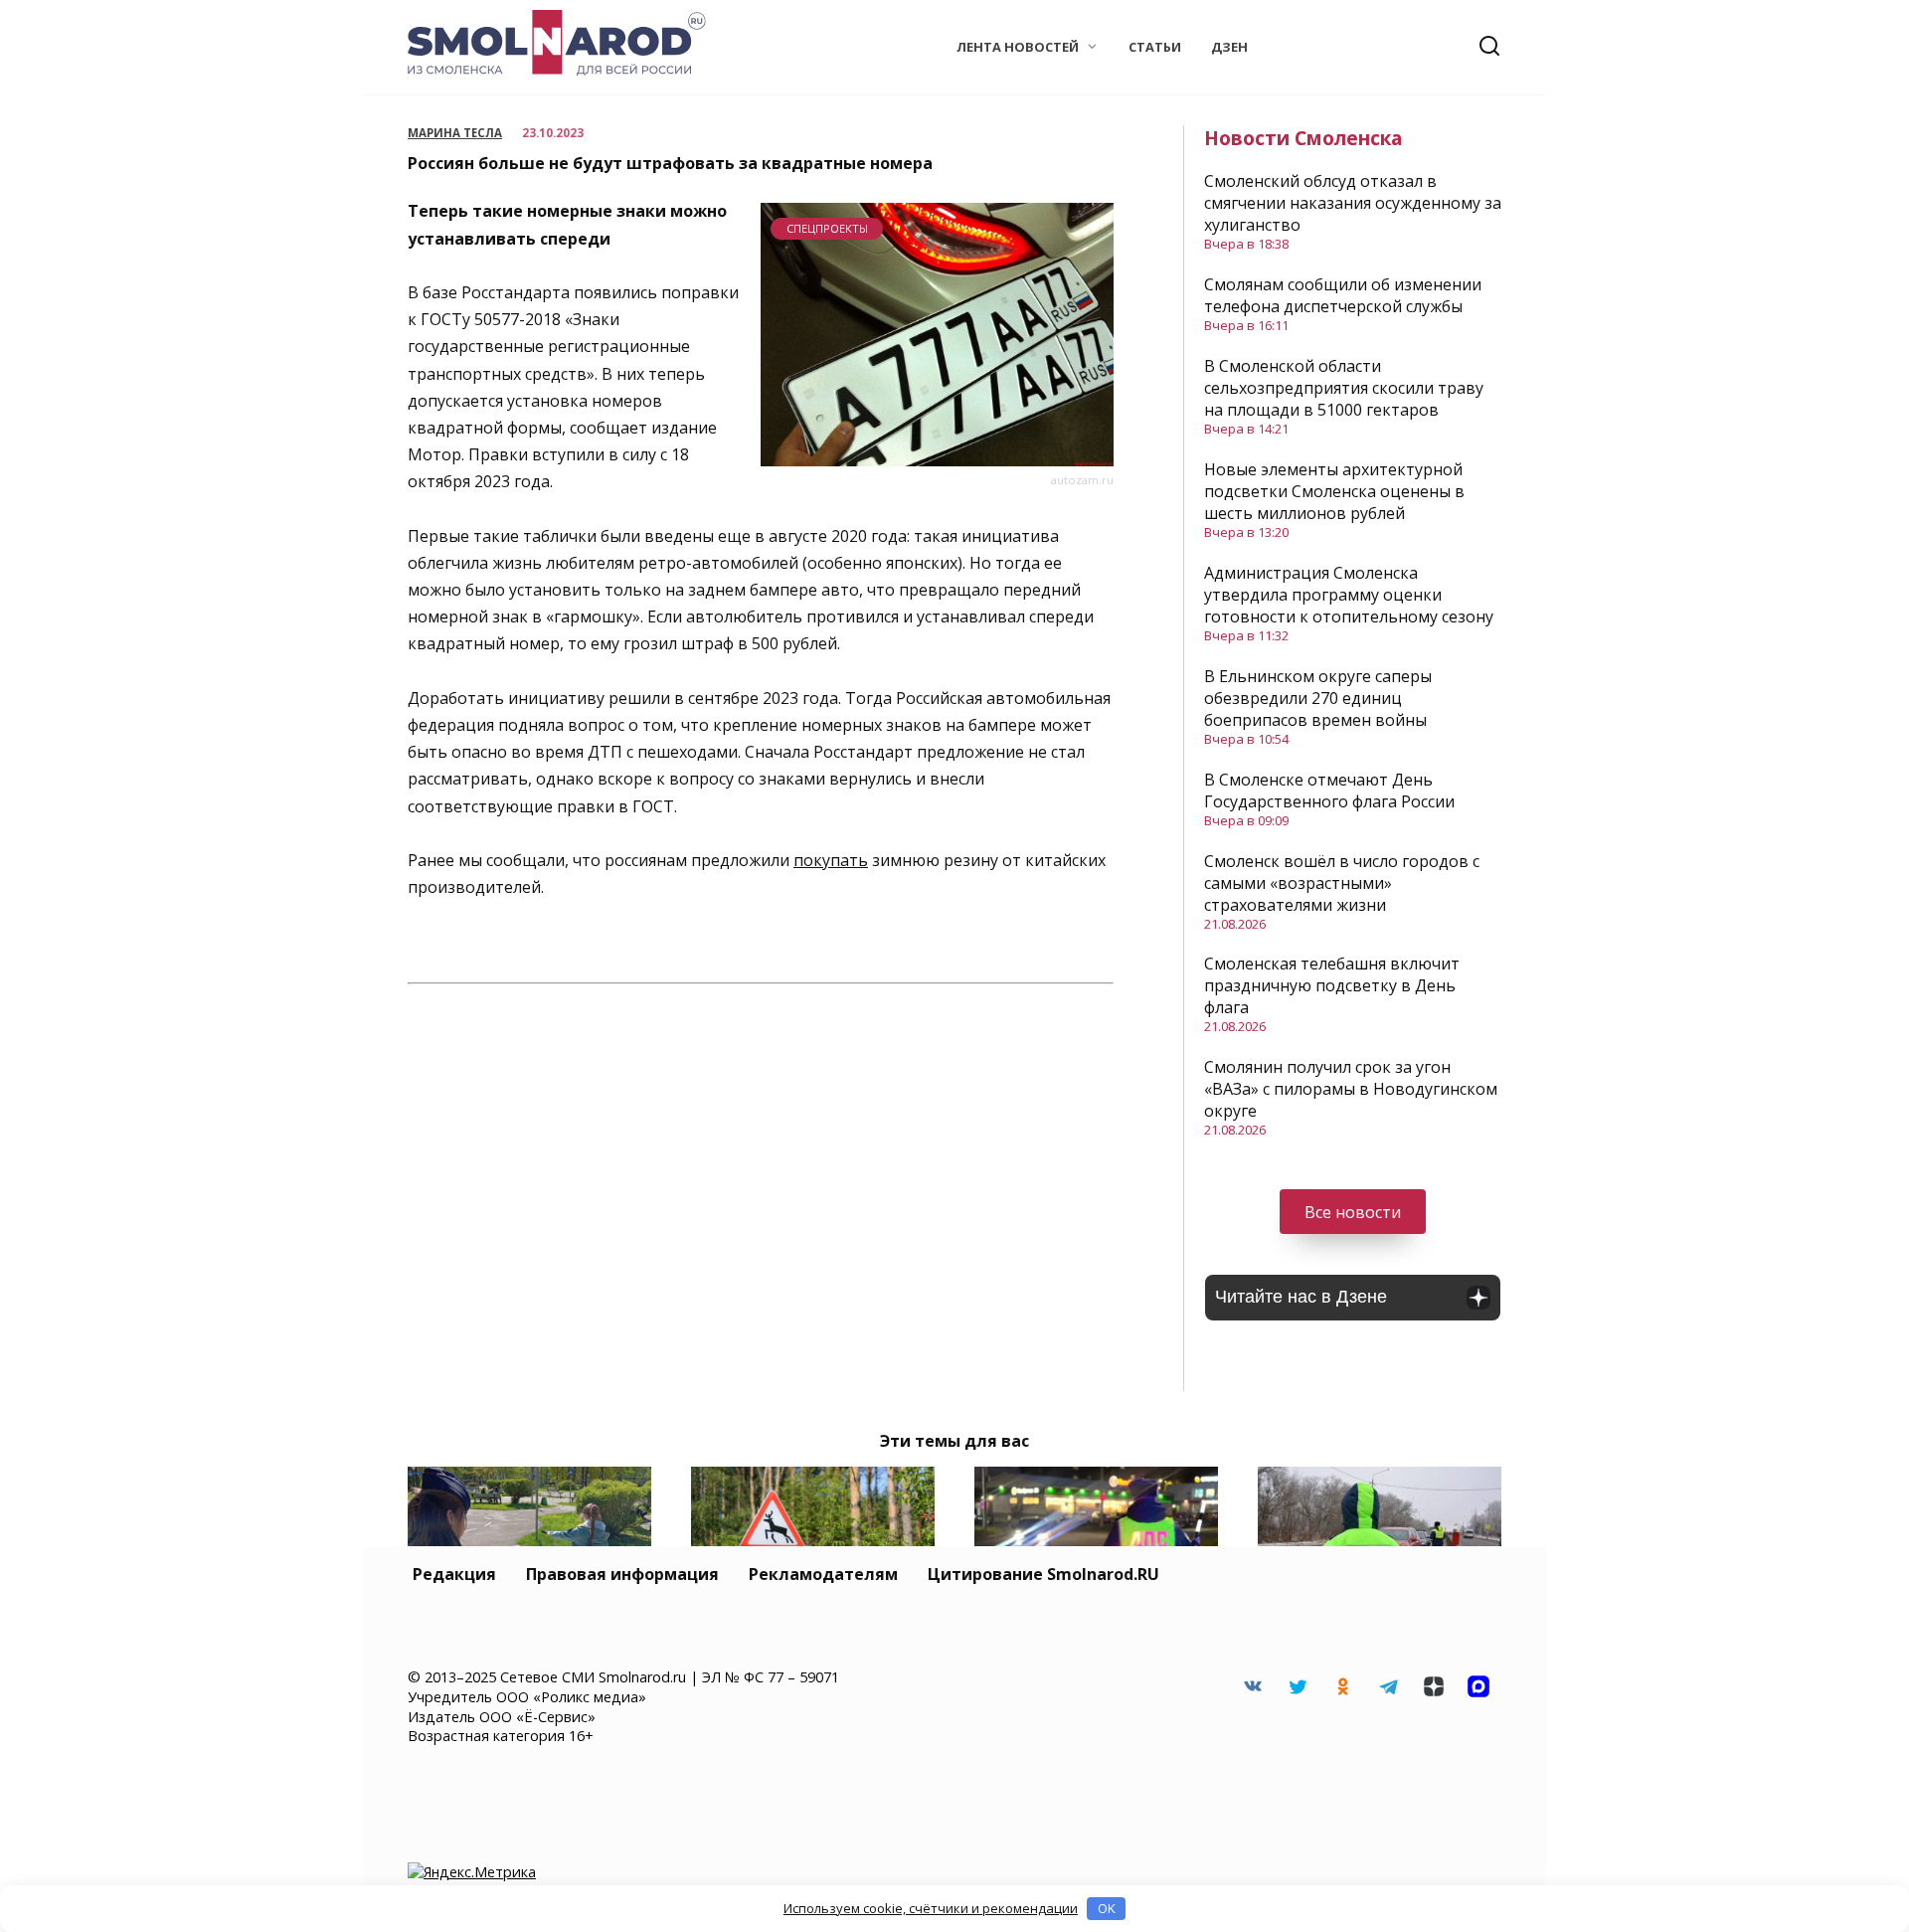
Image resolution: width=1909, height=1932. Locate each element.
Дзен (1229, 47)
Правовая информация (622, 1574)
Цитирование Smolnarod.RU (1043, 1574)
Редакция (454, 1574)
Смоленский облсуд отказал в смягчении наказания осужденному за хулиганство (1353, 203)
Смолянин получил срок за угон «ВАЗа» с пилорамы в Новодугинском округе (1351, 1089)
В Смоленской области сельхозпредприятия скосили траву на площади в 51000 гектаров (1344, 388)
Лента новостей (1018, 47)
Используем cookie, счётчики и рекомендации (931, 1908)
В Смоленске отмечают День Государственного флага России (1329, 790)
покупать (831, 860)
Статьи (1155, 47)
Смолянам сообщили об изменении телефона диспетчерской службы (1343, 295)
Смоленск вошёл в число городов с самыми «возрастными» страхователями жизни (1342, 883)
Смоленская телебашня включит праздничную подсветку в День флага (1332, 985)
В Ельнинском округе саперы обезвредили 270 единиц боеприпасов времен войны (1318, 698)
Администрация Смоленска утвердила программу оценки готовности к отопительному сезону (1349, 595)
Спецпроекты (827, 228)
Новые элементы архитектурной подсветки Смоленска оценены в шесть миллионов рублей (1334, 491)
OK (1107, 1908)
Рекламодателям (823, 1574)
